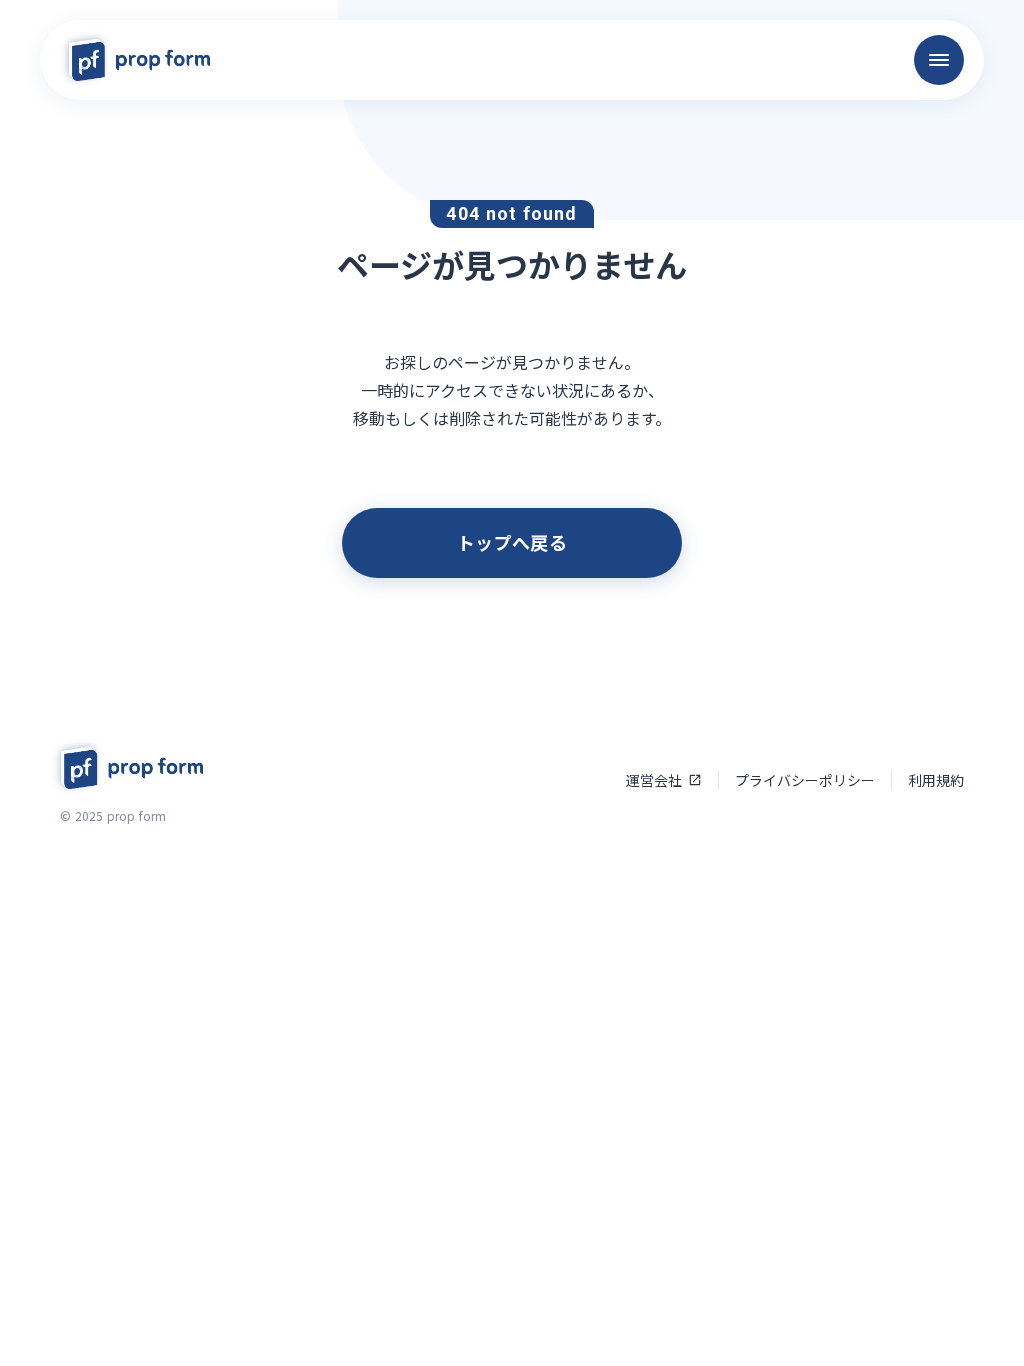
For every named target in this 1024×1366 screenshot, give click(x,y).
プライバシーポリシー (805, 780)
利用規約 (936, 780)
